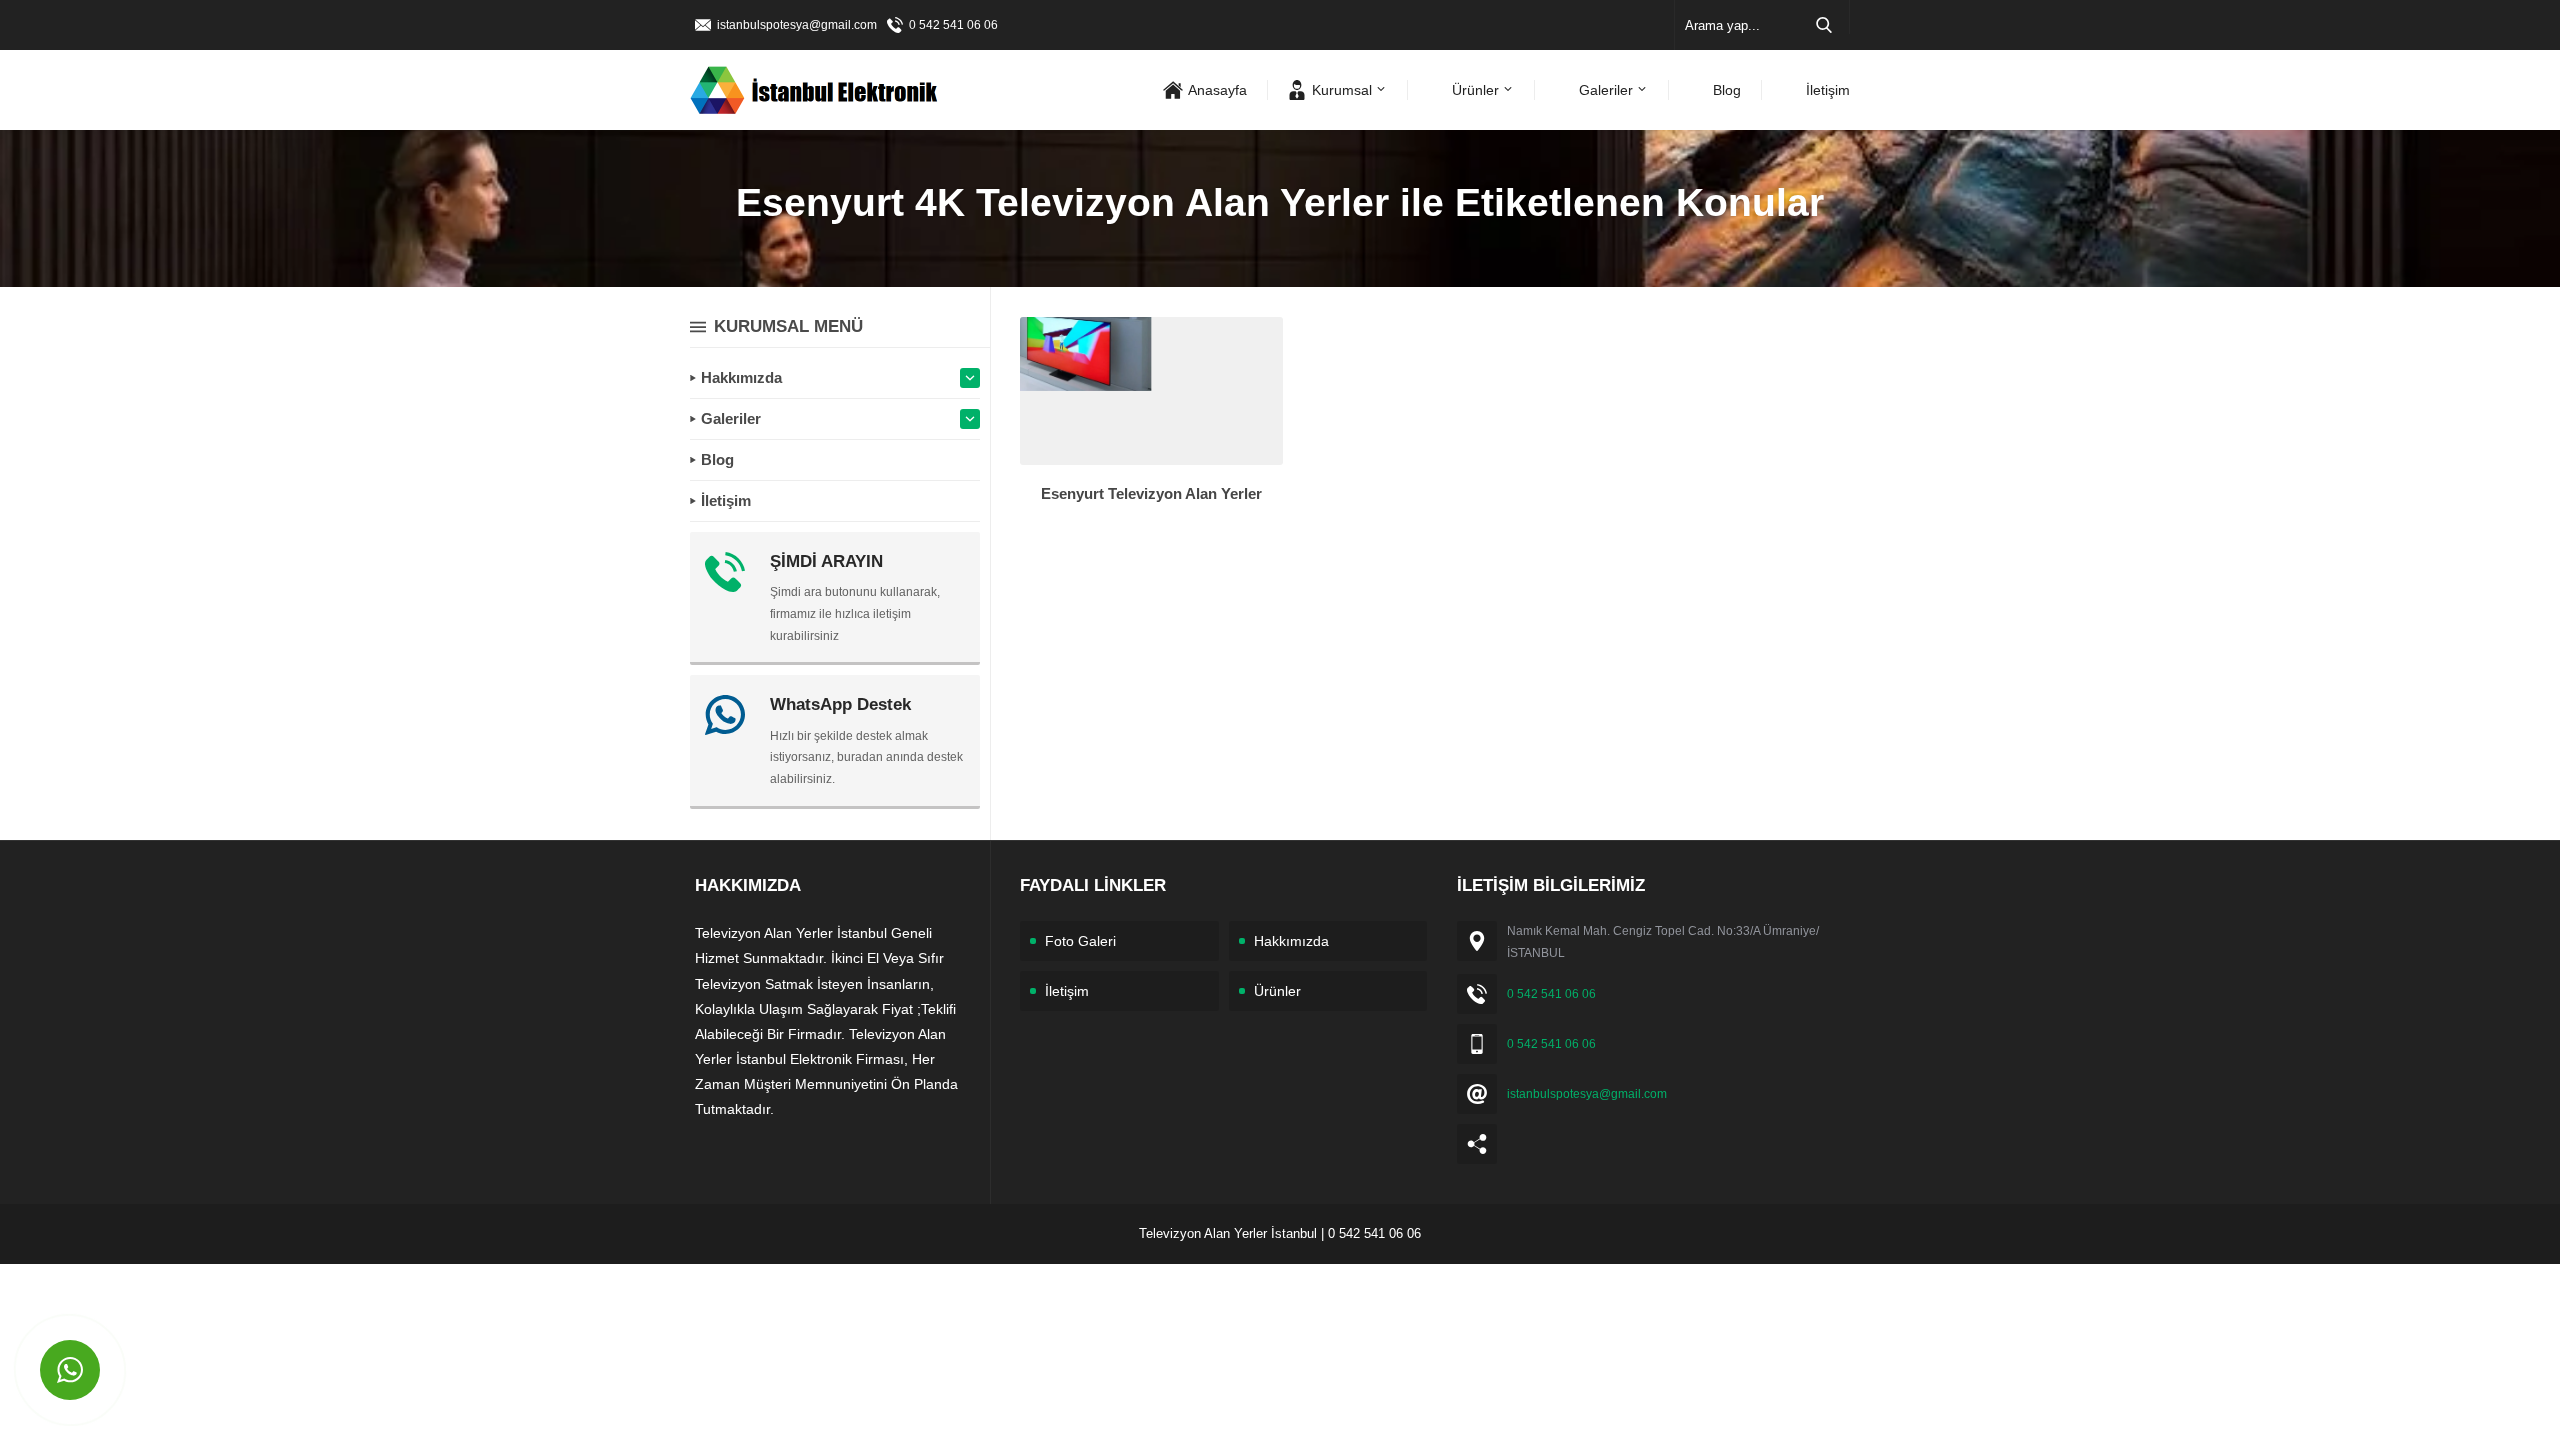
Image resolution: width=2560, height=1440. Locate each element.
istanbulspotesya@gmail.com (797, 25)
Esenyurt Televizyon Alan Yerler (1151, 493)
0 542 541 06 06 (953, 25)
